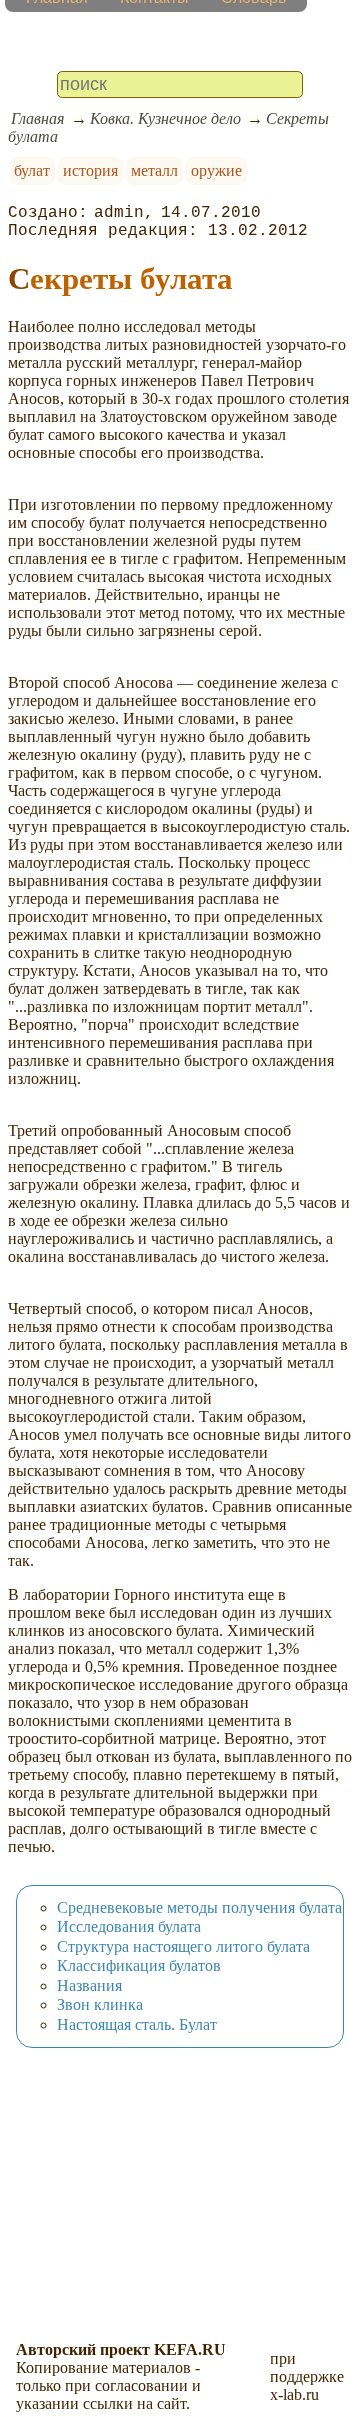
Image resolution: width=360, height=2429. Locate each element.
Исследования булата (129, 1926)
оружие (216, 170)
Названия (89, 1985)
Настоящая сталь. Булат (137, 2024)
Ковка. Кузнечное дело (165, 118)
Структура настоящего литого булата (183, 1946)
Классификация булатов (139, 1965)
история (90, 170)
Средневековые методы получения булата (199, 1907)
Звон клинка (100, 2004)
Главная (37, 118)
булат (32, 170)
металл (154, 170)
